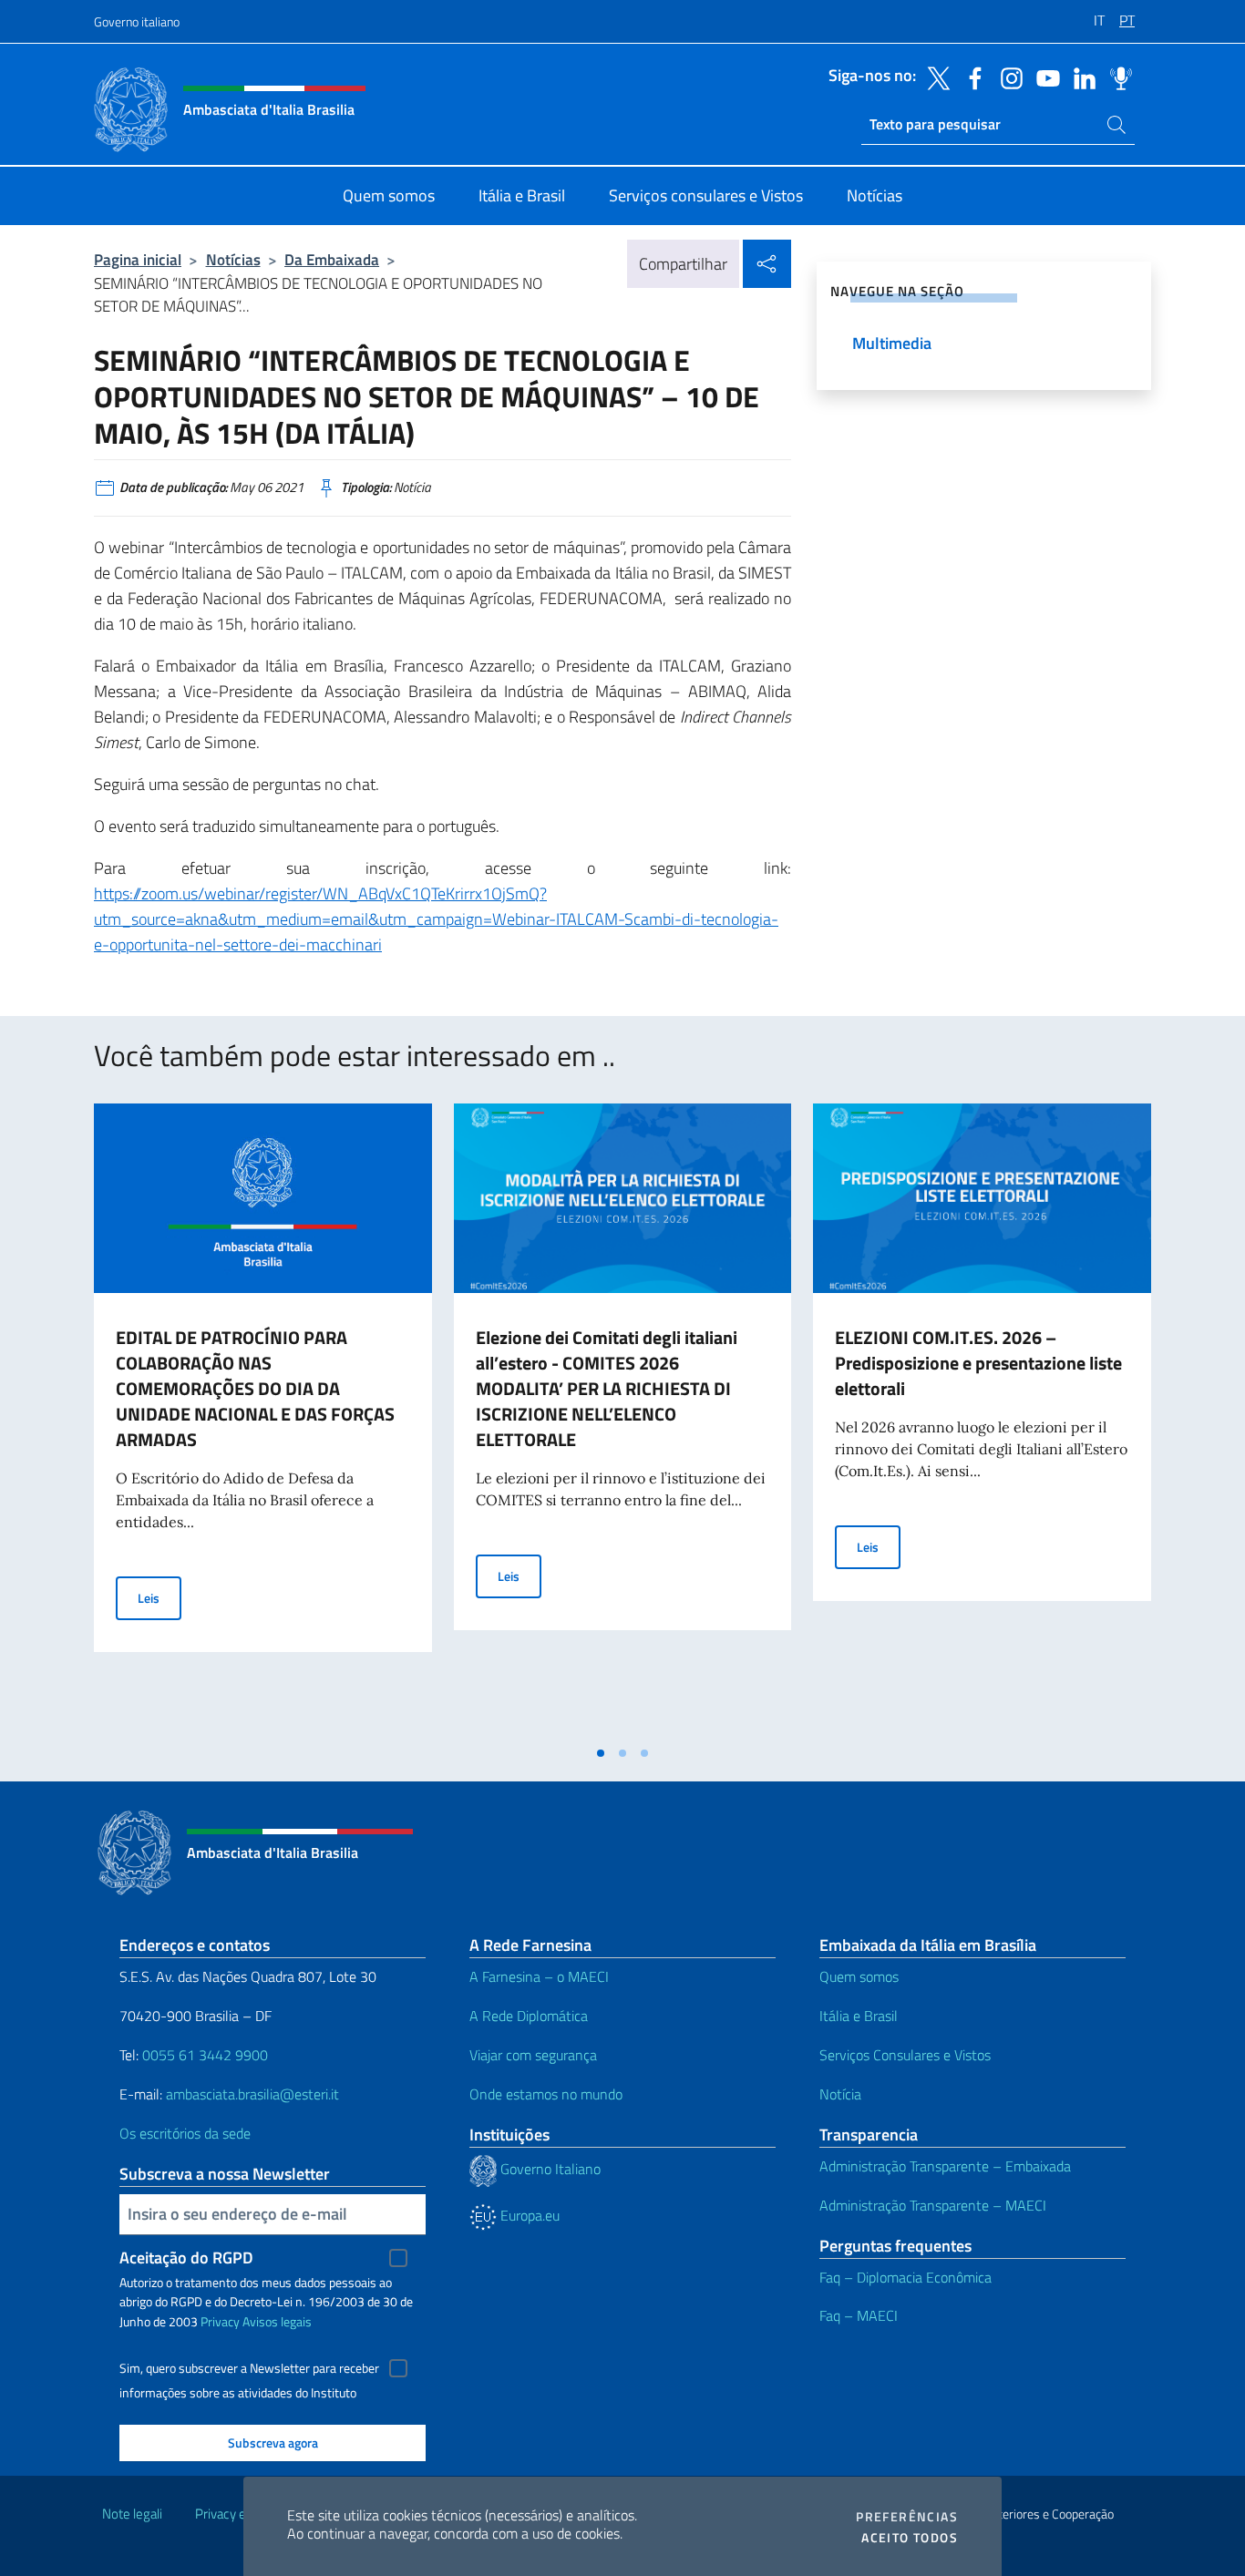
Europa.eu (528, 2215)
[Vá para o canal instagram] (1007, 77)
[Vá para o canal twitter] (934, 77)
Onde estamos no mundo (546, 2094)
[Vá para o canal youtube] (1044, 77)
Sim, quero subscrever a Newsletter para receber (249, 2368)
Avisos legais (277, 2321)
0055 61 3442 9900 (203, 2055)
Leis (159, 1597)
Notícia (840, 2094)
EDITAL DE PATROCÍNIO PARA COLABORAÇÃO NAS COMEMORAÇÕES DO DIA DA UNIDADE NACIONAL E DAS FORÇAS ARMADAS (255, 1388)
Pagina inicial (138, 259)
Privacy (220, 2321)
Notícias (233, 259)
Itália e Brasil (859, 2016)
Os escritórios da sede (185, 2133)
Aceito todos (910, 2538)
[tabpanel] (263, 1420)
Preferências (907, 2517)
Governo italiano (137, 21)
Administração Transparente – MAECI (933, 2205)
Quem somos (859, 1976)
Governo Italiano (549, 2169)
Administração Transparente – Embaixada (945, 2166)
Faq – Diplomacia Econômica (905, 2277)
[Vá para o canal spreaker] (1116, 77)
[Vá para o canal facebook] (971, 77)
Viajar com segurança (533, 2055)
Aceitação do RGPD (186, 2258)
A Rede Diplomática (529, 2016)
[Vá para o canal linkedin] (1080, 77)
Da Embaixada (332, 259)
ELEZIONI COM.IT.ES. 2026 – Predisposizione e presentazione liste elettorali (978, 1363)
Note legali (132, 2514)
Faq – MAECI (859, 2315)
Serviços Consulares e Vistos (905, 2055)
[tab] (601, 1753)
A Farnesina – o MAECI (539, 1976)
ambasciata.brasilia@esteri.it (252, 2094)
